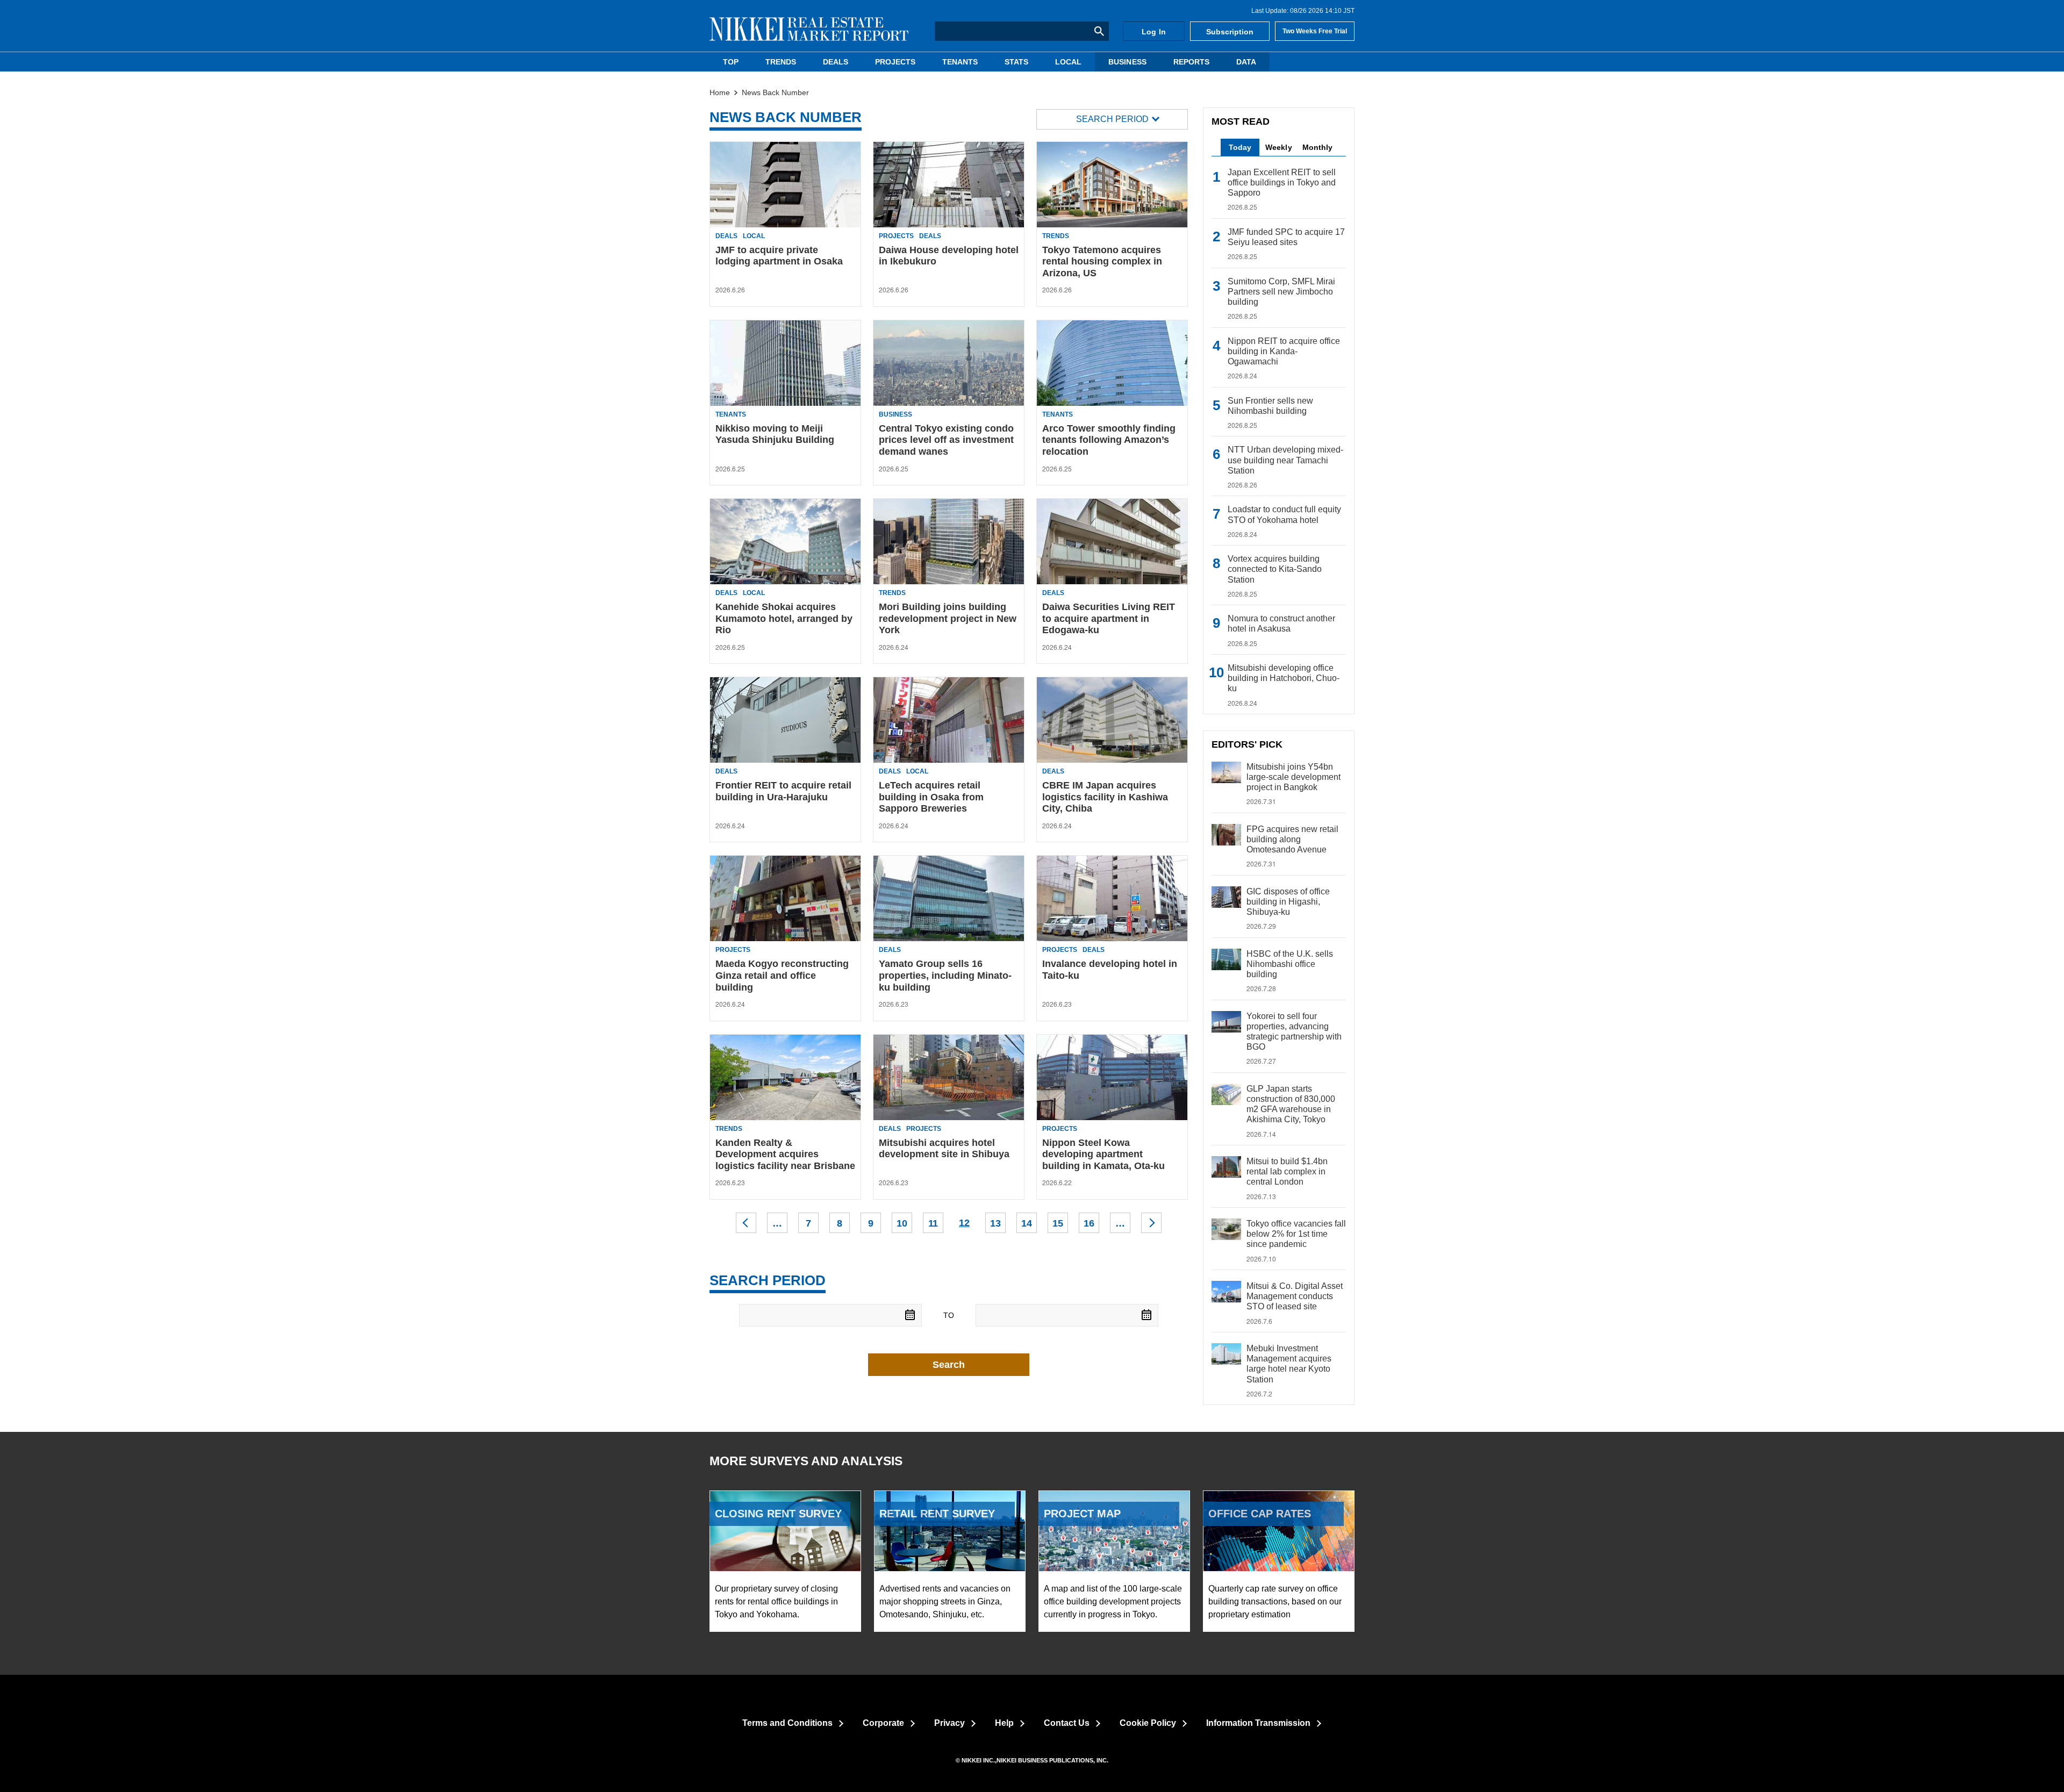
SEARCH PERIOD (1112, 119)
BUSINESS (1127, 62)
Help (1004, 1723)
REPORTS (1191, 62)
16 (1089, 1223)
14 (1027, 1223)
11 (933, 1223)
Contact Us (1067, 1723)
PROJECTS (895, 62)
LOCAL (1068, 62)
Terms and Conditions (787, 1723)
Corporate (883, 1723)
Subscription (1230, 32)
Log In (1153, 32)
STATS (1016, 62)
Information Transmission (1258, 1723)
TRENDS (781, 62)
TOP (731, 62)
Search (949, 1365)
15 (1058, 1223)
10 (902, 1223)
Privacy (949, 1723)
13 (995, 1223)
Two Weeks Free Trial (1315, 31)
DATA (1246, 62)
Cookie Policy (1148, 1723)
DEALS (836, 62)
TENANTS (960, 62)
